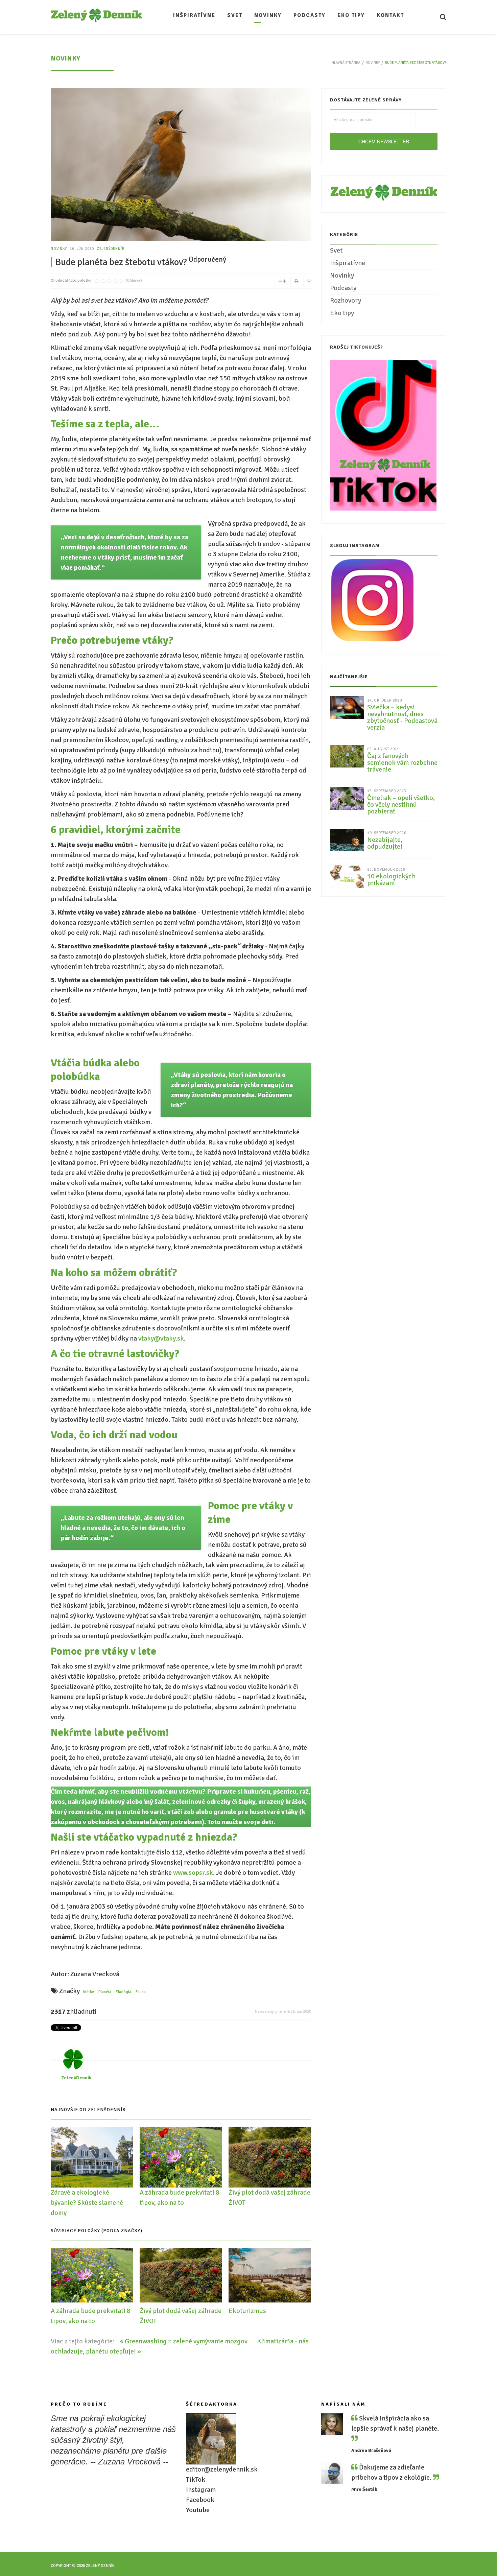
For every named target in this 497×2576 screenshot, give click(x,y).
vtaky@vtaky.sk (161, 1338)
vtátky (88, 1992)
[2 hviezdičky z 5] (100, 281)
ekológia (123, 1992)
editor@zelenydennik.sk (222, 2469)
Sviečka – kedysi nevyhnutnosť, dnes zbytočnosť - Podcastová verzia (402, 717)
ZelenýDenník (111, 249)
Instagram (201, 2490)
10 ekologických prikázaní (391, 880)
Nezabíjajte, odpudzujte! (385, 843)
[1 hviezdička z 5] (97, 281)
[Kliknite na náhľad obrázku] (181, 174)
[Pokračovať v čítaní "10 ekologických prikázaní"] (347, 876)
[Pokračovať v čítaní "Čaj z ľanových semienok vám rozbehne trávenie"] (347, 756)
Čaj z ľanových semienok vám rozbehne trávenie (402, 763)
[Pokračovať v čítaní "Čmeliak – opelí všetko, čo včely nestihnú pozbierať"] (347, 798)
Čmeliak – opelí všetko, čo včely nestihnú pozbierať (401, 805)
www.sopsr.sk (193, 1873)
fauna (141, 1992)
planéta (105, 1992)
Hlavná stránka (346, 63)
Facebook (200, 2500)
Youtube (198, 2510)
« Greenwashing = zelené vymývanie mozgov (184, 2341)
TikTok (196, 2479)
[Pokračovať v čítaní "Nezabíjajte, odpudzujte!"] (347, 840)
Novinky (373, 63)
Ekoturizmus (247, 2311)
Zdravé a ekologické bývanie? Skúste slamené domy (87, 2203)
